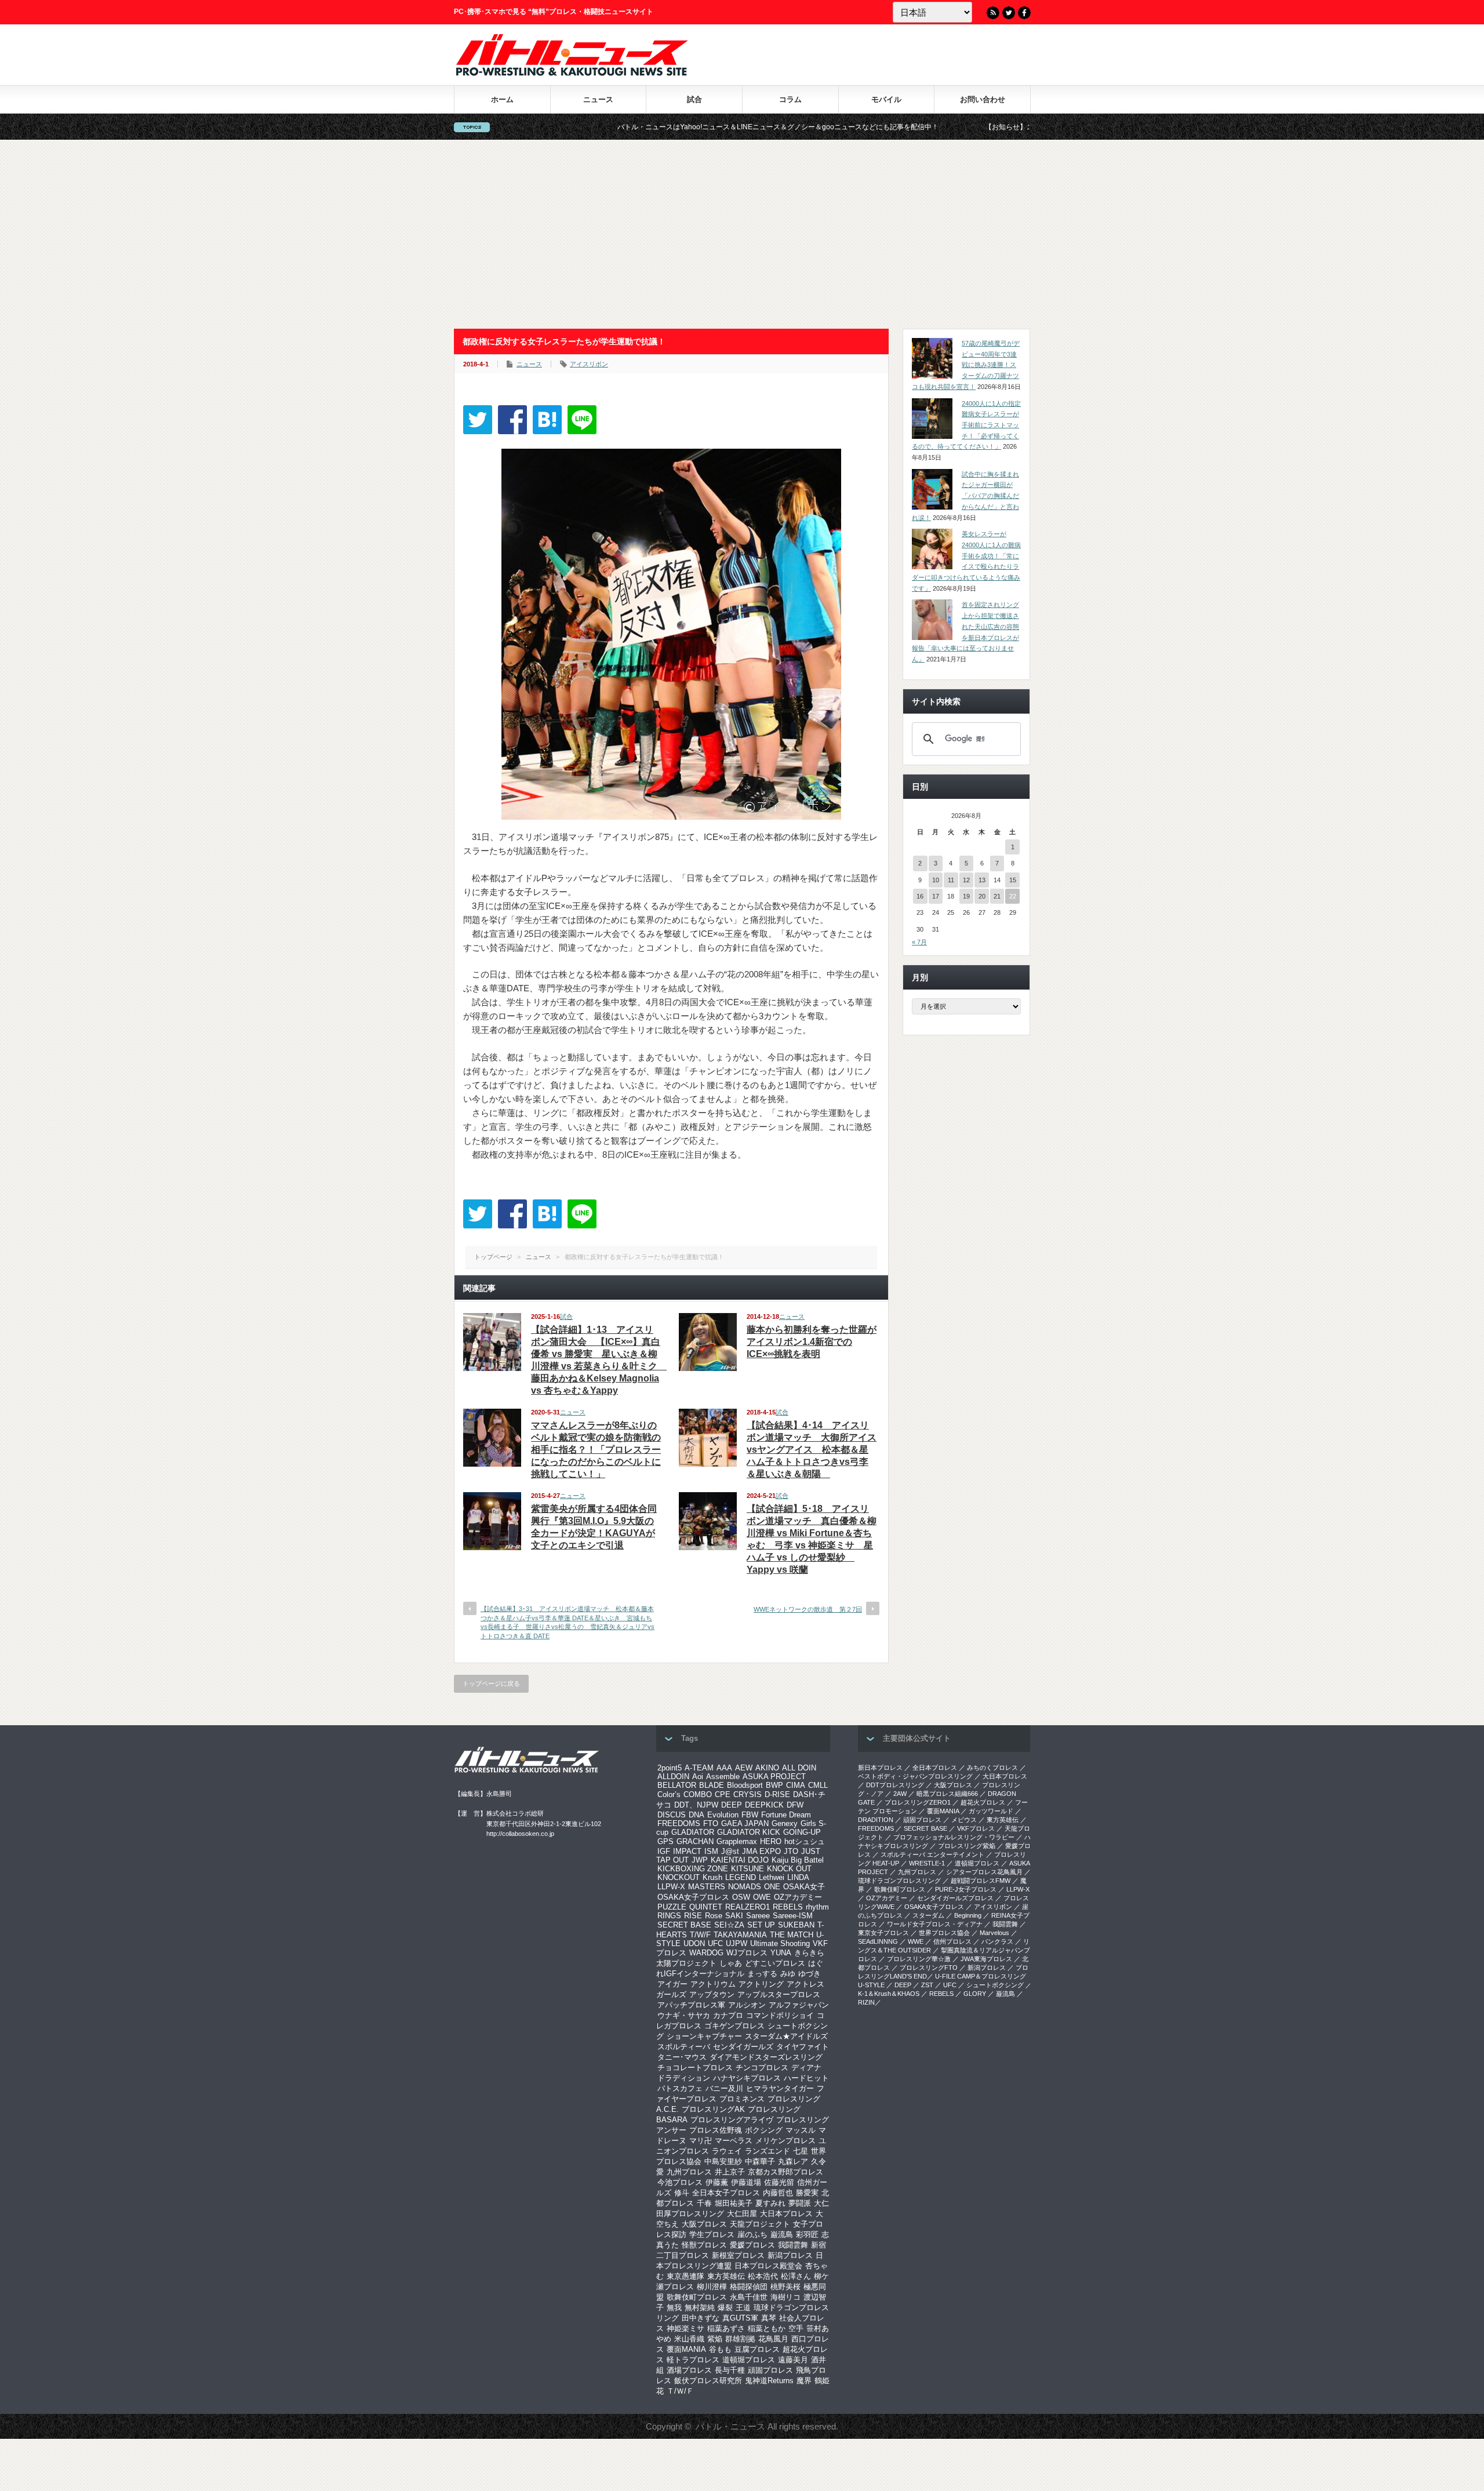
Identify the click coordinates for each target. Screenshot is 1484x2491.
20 (982, 896)
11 (951, 880)
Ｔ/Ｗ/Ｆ (680, 2391)
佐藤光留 (779, 2182)
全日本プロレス (935, 1768)
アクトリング (761, 1984)
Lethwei (772, 1877)
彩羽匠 (807, 2234)
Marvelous (994, 1933)
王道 (743, 2308)
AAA (724, 1768)
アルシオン (747, 2005)
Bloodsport (745, 1785)
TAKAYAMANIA (740, 1935)
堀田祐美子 (734, 2203)
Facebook (1024, 13)
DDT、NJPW (696, 1805)
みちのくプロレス (992, 1768)
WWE (916, 1941)
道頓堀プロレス (749, 2360)
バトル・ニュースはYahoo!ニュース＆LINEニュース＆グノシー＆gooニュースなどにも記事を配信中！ (649, 127)
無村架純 (700, 2308)
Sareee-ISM (793, 1916)
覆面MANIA (686, 2349)
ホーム (502, 99)
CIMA (796, 1785)
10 (936, 880)
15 (1013, 880)
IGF (664, 1851)
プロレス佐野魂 (716, 2130)
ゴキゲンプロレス (734, 2026)
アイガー (672, 1984)
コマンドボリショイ (780, 2015)
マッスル (801, 2130)
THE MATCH (792, 1935)
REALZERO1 (748, 1907)
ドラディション (684, 2078)
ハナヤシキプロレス (747, 2078)
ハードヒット (806, 2078)
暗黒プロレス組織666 (947, 1794)
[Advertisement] (742, 234)
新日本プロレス (880, 1768)
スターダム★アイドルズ (786, 2036)
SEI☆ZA (729, 1925)
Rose (714, 1916)
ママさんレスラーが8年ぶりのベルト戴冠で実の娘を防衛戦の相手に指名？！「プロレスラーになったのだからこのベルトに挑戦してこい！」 (596, 1450)
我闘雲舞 (793, 2245)
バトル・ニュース (730, 2426)
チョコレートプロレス (695, 2068)
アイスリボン (589, 364)
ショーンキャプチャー (704, 2036)
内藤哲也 (778, 2193)
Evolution (723, 1815)
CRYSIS (748, 1794)
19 (966, 896)
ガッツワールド (991, 1811)
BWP (774, 1785)
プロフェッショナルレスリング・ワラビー (954, 1837)
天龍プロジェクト (760, 2224)
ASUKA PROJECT (774, 1777)
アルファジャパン (799, 2005)
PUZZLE (672, 1907)
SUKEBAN (796, 1925)
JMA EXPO (761, 1851)
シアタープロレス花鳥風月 (984, 1872)
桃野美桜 (785, 2287)
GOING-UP (802, 1832)
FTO (711, 1823)
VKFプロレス (976, 1828)
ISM (711, 1851)
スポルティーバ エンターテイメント (932, 1854)
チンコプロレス (762, 2068)
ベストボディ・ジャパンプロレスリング (915, 1776)
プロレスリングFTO (929, 1968)
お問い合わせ (983, 99)
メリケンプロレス (785, 2141)
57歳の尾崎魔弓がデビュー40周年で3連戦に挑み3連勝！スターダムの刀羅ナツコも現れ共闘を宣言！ (966, 365)
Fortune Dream (786, 1815)
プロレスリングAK (713, 2109)
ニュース (598, 99)
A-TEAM (699, 1768)
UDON (694, 1943)
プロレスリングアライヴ (732, 2120)
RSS (993, 13)
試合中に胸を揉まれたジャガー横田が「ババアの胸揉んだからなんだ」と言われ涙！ (965, 496)
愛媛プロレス (752, 2245)
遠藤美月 (793, 2360)
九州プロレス (689, 2172)
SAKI (734, 1916)
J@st (730, 1851)
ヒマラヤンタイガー (780, 2088)
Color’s (669, 1794)
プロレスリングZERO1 (918, 1802)
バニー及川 (724, 2088)
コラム (790, 99)
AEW (744, 1768)
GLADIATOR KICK (749, 1832)
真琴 (769, 2318)
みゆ (788, 1974)
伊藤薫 (717, 2182)
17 (936, 896)
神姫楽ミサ (685, 2328)
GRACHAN (695, 1841)
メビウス (964, 1820)
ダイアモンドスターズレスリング (766, 2057)
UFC (715, 1943)
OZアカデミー (798, 1897)
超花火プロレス (983, 1802)
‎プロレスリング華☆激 (919, 1959)
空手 (796, 2328)
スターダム (928, 1915)
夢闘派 (800, 2203)
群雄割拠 (740, 2339)
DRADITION (876, 1820)
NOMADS (745, 1887)
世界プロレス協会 (944, 1933)
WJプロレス (747, 1953)
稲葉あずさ (726, 2328)
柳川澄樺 (712, 2287)
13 (982, 880)
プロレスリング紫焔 (967, 1846)
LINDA (798, 1877)
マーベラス (734, 2141)
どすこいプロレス (775, 1963)
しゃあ (731, 1963)
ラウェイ (727, 2151)
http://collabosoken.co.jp (520, 1834)
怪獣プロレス (704, 2245)
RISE (693, 1916)
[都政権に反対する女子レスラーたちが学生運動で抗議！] (547, 420)
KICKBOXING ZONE (693, 1869)
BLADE (712, 1785)
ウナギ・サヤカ (684, 2015)
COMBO (698, 1794)
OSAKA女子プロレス (693, 1897)
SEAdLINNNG (878, 1941)
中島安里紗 (723, 2161)
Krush (712, 1877)
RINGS (669, 1916)
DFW (795, 1805)
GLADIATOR (693, 1832)
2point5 (670, 1768)
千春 (704, 2203)
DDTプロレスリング (895, 1785)
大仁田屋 (742, 2214)
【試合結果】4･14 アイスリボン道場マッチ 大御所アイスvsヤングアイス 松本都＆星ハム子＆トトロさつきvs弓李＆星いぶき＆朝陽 (812, 1450)
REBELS (788, 1907)
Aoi (698, 1777)
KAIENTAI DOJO (740, 1860)
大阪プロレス (704, 2224)
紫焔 (715, 2339)
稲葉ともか (767, 2328)
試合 (694, 99)
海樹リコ (785, 2297)
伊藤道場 (746, 2182)
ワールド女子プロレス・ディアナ (935, 1924)
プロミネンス (742, 2099)
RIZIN (866, 2002)
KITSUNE (748, 1869)
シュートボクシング (995, 1985)
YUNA (781, 1953)
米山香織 (689, 2339)
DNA (696, 1815)
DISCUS (672, 1815)
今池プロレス (680, 2182)
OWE (762, 1897)
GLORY (975, 1994)
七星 (801, 2151)
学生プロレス (712, 2234)
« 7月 (919, 942)
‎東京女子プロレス (883, 1933)
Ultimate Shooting (780, 1943)
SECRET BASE (684, 1925)
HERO (771, 1841)
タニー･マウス (682, 2057)
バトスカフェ (680, 2088)
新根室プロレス (738, 2255)
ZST (927, 1985)
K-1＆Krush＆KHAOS (889, 1994)
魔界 (804, 2381)
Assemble (723, 1777)
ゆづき (810, 1974)
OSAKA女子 (804, 1887)
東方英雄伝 (726, 2276)
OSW (741, 1897)
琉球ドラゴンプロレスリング (899, 1881)
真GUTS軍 (740, 2318)
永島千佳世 (749, 2297)
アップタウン (712, 1994)
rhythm (817, 1907)
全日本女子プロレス (726, 2193)
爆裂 (725, 2308)
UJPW (736, 1943)
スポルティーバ (684, 2047)
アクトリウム (713, 1984)
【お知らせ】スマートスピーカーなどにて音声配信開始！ (946, 127)
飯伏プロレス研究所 (708, 2381)
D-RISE (777, 1794)
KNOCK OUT (789, 1869)
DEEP (732, 1805)
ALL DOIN (799, 1768)
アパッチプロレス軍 (691, 2005)
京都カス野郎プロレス (785, 2172)
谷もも (720, 2349)
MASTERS (707, 1887)
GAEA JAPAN (745, 1823)
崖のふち (752, 2234)
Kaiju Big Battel (798, 1860)
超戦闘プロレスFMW (981, 1881)
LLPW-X (671, 1887)
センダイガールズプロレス (955, 1898)
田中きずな (701, 2318)
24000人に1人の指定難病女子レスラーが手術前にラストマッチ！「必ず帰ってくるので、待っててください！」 (966, 425)
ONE (772, 1887)
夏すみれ (770, 2203)
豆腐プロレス (757, 2349)
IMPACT (687, 1851)
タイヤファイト (803, 2047)
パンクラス (997, 1941)
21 (997, 896)
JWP (700, 1860)
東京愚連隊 (685, 2276)
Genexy (785, 1823)
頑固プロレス (770, 2370)
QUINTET (706, 1907)
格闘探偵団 (749, 2287)
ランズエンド (768, 2151)
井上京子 (730, 2172)
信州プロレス (952, 1941)
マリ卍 (701, 2141)
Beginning (968, 1915)
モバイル (886, 99)
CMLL (818, 1785)
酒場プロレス (689, 2370)
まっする (762, 1974)
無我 (674, 2308)
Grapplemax (737, 1841)
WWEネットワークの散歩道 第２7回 (808, 1609)
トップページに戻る (491, 1683)
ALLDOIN (673, 1777)
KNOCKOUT (679, 1877)
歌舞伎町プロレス (697, 2297)
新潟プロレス (790, 2255)
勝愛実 (807, 2193)
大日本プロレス (786, 2214)
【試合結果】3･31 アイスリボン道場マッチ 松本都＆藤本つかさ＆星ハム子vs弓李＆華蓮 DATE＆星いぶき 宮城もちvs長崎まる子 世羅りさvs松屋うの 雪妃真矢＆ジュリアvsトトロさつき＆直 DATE (568, 1622)
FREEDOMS (679, 1823)
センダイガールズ (743, 2047)
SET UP (761, 1925)
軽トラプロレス (693, 2360)
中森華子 (760, 2161)
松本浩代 (763, 2276)
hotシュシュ (805, 1841)
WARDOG (706, 1953)
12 (966, 880)
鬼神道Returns (769, 2381)
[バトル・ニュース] (572, 73)
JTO (791, 1851)
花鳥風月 (773, 2339)
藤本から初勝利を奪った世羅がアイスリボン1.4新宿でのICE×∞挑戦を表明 (812, 1342)
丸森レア (793, 2161)
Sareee (758, 1916)
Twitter (1009, 13)
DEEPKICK (764, 1805)
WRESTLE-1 (927, 1863)
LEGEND (741, 1877)
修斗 (682, 2193)
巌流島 (782, 2234)
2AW (900, 1794)
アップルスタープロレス (779, 1994)
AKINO (767, 1768)
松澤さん (796, 2276)
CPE (723, 1794)
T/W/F (700, 1935)
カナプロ (728, 2015)
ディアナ (806, 2068)
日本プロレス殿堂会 (768, 2266)
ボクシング (764, 2130)
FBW (750, 1815)
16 (920, 896)
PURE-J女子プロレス (966, 1889)
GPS (665, 1841)
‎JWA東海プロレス (986, 1959)
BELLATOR (677, 1785)
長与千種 (730, 2370)
